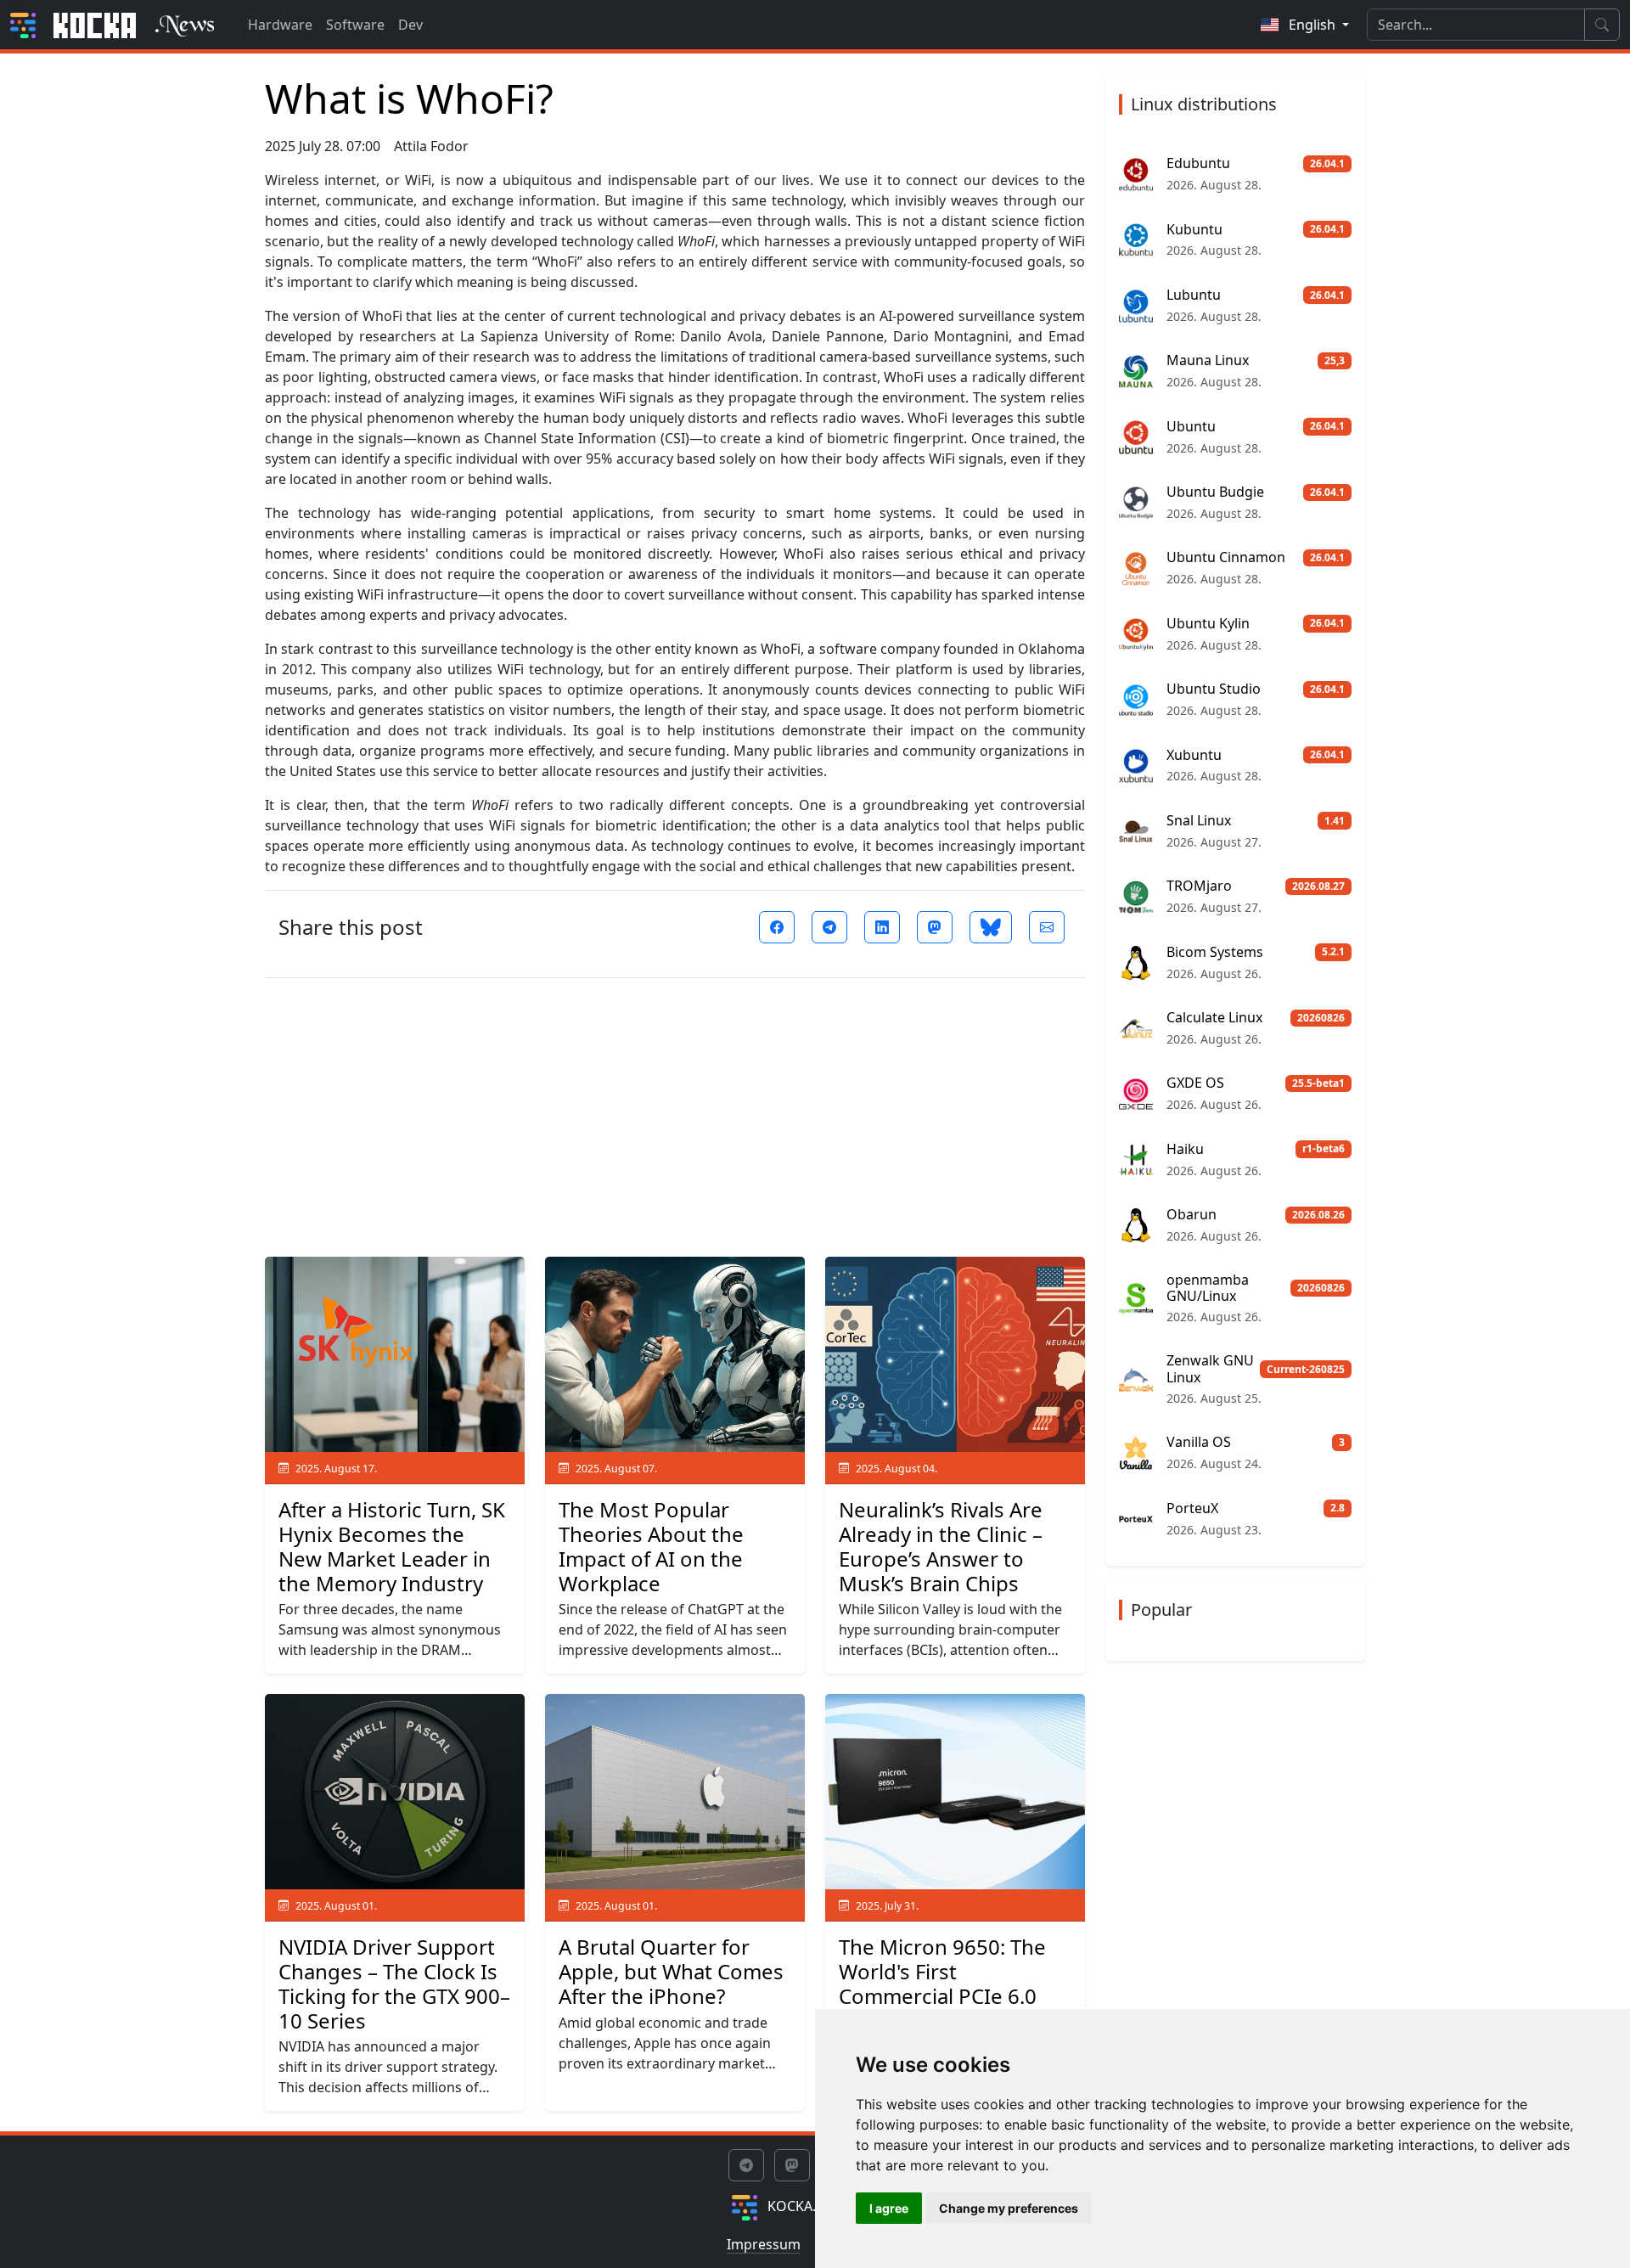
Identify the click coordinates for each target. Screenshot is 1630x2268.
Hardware (280, 25)
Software (355, 25)
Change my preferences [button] (1009, 2208)
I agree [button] (889, 2208)
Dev (410, 25)
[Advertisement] (675, 1111)
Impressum (764, 2244)
